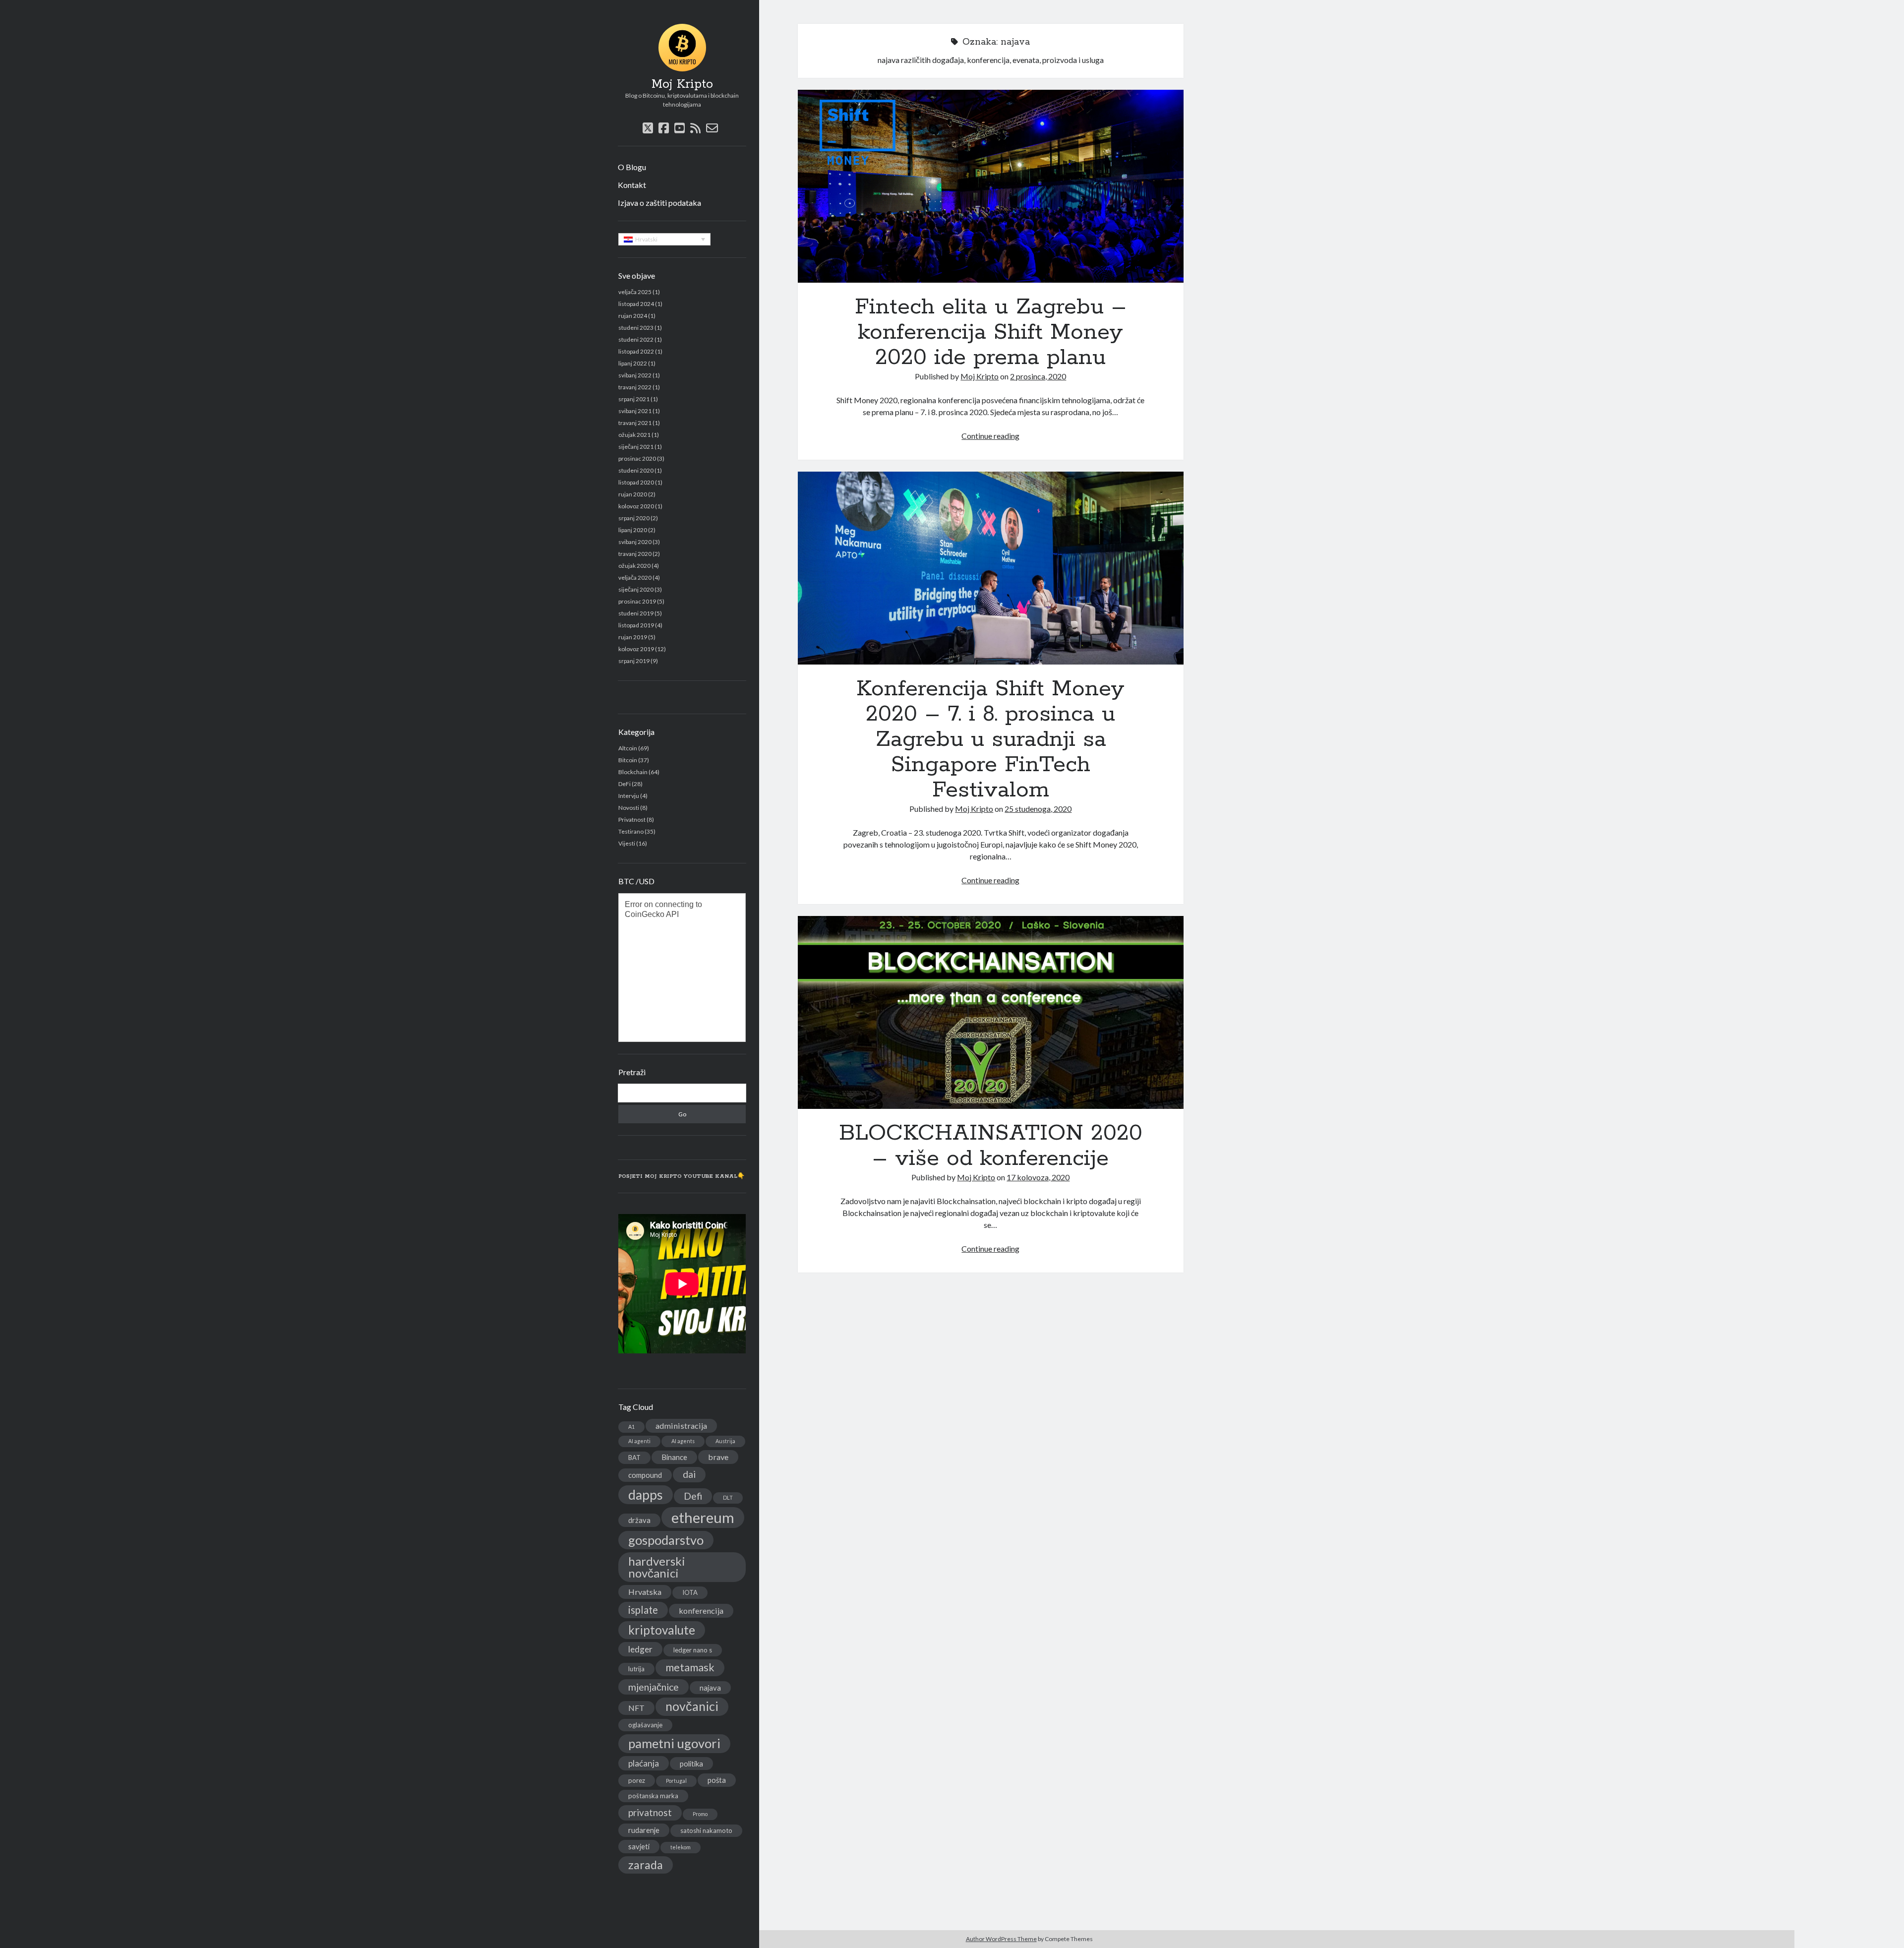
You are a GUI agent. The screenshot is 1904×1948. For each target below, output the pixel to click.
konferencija (701, 1611)
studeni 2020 (636, 470)
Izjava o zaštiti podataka (659, 203)
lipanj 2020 (633, 530)
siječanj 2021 (636, 447)
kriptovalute (662, 1630)
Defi (693, 1496)
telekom (681, 1847)
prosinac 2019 (637, 601)
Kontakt (632, 185)
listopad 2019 (636, 625)
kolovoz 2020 (636, 506)
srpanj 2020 (634, 518)
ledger (640, 1649)
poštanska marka (653, 1796)
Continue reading (990, 436)
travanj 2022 (635, 387)
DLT (728, 1497)
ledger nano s (693, 1650)
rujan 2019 (633, 637)
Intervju (629, 796)
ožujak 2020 (634, 566)
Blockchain (633, 772)
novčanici (692, 1706)
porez (637, 1780)
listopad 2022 (636, 351)
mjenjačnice (654, 1687)
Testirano (631, 831)
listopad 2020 (636, 482)
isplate (643, 1610)
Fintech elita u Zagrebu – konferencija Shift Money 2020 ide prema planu (991, 186)
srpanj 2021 (634, 399)
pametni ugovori (674, 1743)
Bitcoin (628, 760)
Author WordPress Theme (1001, 1939)
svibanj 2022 (635, 375)
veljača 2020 (635, 578)
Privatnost (632, 820)
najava (710, 1688)
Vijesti (627, 843)
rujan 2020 (633, 494)
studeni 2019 (636, 613)
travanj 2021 (635, 423)
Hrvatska (645, 1592)
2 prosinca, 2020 (1038, 376)
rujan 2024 (633, 316)
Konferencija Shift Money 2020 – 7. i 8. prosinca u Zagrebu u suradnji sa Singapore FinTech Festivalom (991, 568)
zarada (646, 1865)
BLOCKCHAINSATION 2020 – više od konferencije (991, 1012)
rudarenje (644, 1830)
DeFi (625, 784)
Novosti (629, 808)
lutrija (636, 1669)
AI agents (683, 1441)
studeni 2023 (636, 328)
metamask (690, 1667)
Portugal (676, 1781)
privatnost (650, 1812)
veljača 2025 (635, 292)
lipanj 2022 (633, 363)
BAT (634, 1458)
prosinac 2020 (637, 458)
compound (645, 1475)
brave (718, 1457)
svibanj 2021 (635, 411)
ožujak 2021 (634, 435)
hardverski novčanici (657, 1567)
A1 (631, 1427)
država (639, 1520)
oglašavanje (645, 1725)
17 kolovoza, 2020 (1038, 1177)
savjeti (639, 1846)
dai (689, 1474)
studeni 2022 (636, 339)
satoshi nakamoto (706, 1830)
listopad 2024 (636, 304)
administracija (681, 1426)
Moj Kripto (682, 84)
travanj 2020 (635, 554)
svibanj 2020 (635, 542)
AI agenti (639, 1441)
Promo (700, 1814)
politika (691, 1764)
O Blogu (632, 167)
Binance (674, 1457)
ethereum (703, 1517)
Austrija (725, 1441)
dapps (646, 1495)
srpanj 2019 (634, 661)
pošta (717, 1780)
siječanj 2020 (636, 589)
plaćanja (644, 1763)
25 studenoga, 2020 (1038, 809)
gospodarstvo (666, 1540)
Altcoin (628, 748)
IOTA (690, 1592)
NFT (636, 1708)
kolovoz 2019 (636, 649)
